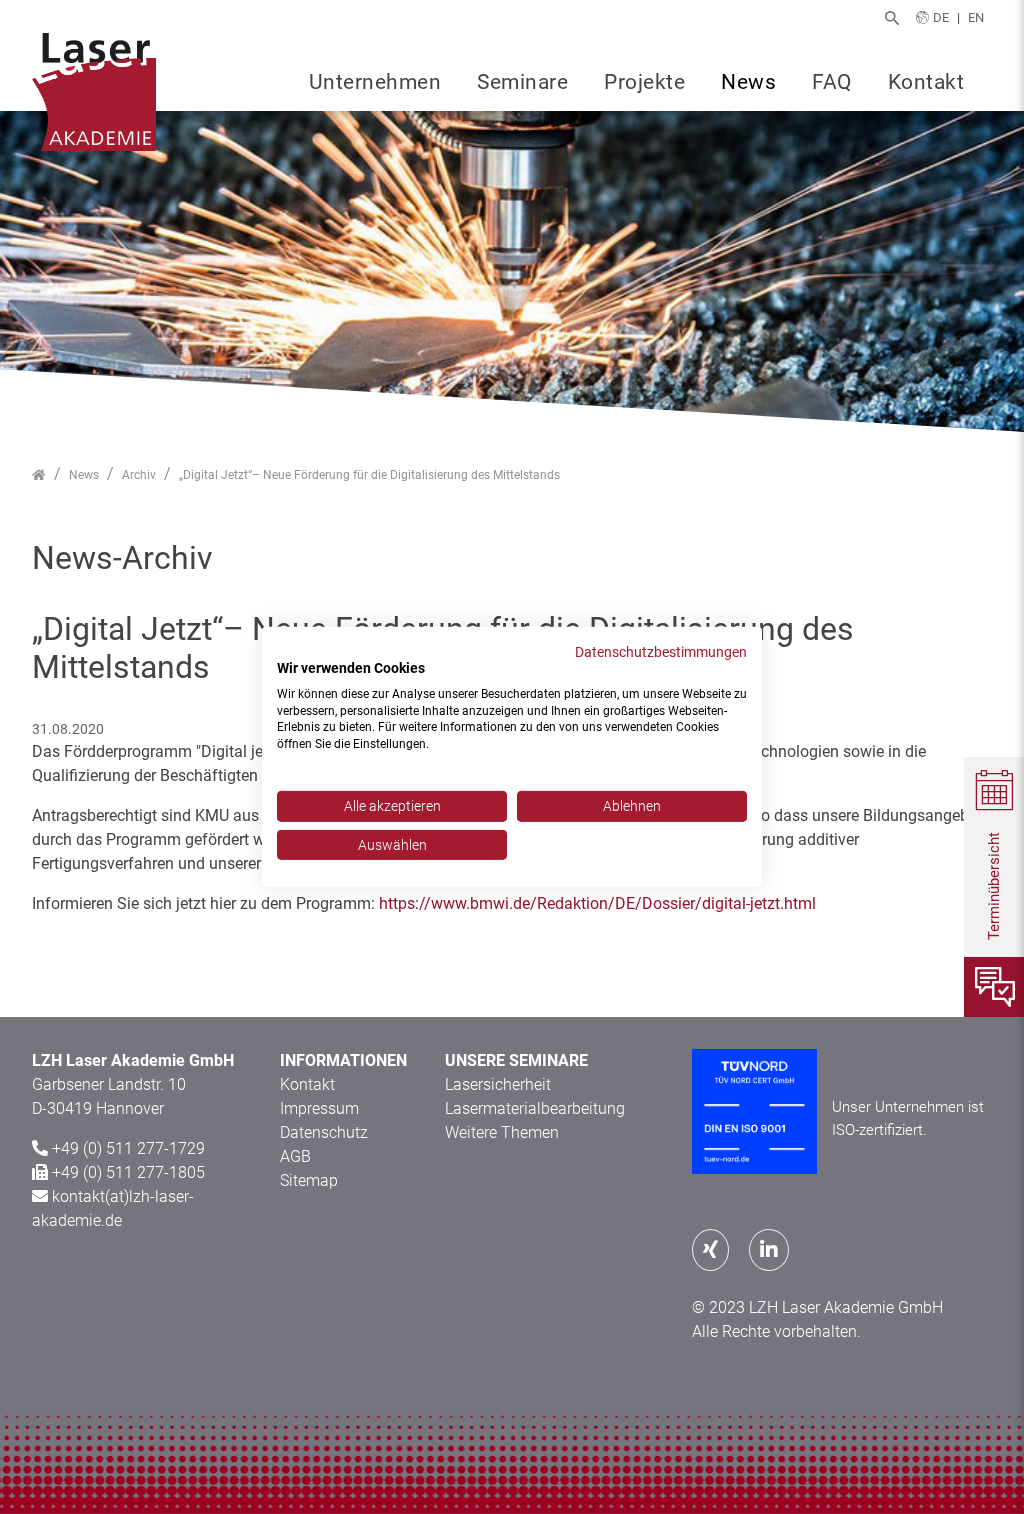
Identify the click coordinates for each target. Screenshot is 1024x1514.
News (748, 82)
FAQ (832, 82)
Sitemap (309, 1180)
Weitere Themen (502, 1132)
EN (976, 17)
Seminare (522, 82)
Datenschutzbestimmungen (661, 652)
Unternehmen (375, 82)
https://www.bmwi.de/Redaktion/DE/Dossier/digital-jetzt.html (597, 903)
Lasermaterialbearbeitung (535, 1108)
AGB (295, 1156)
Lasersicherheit (498, 1084)
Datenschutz (324, 1132)
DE (941, 17)
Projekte (644, 82)
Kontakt (926, 82)
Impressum (319, 1108)
